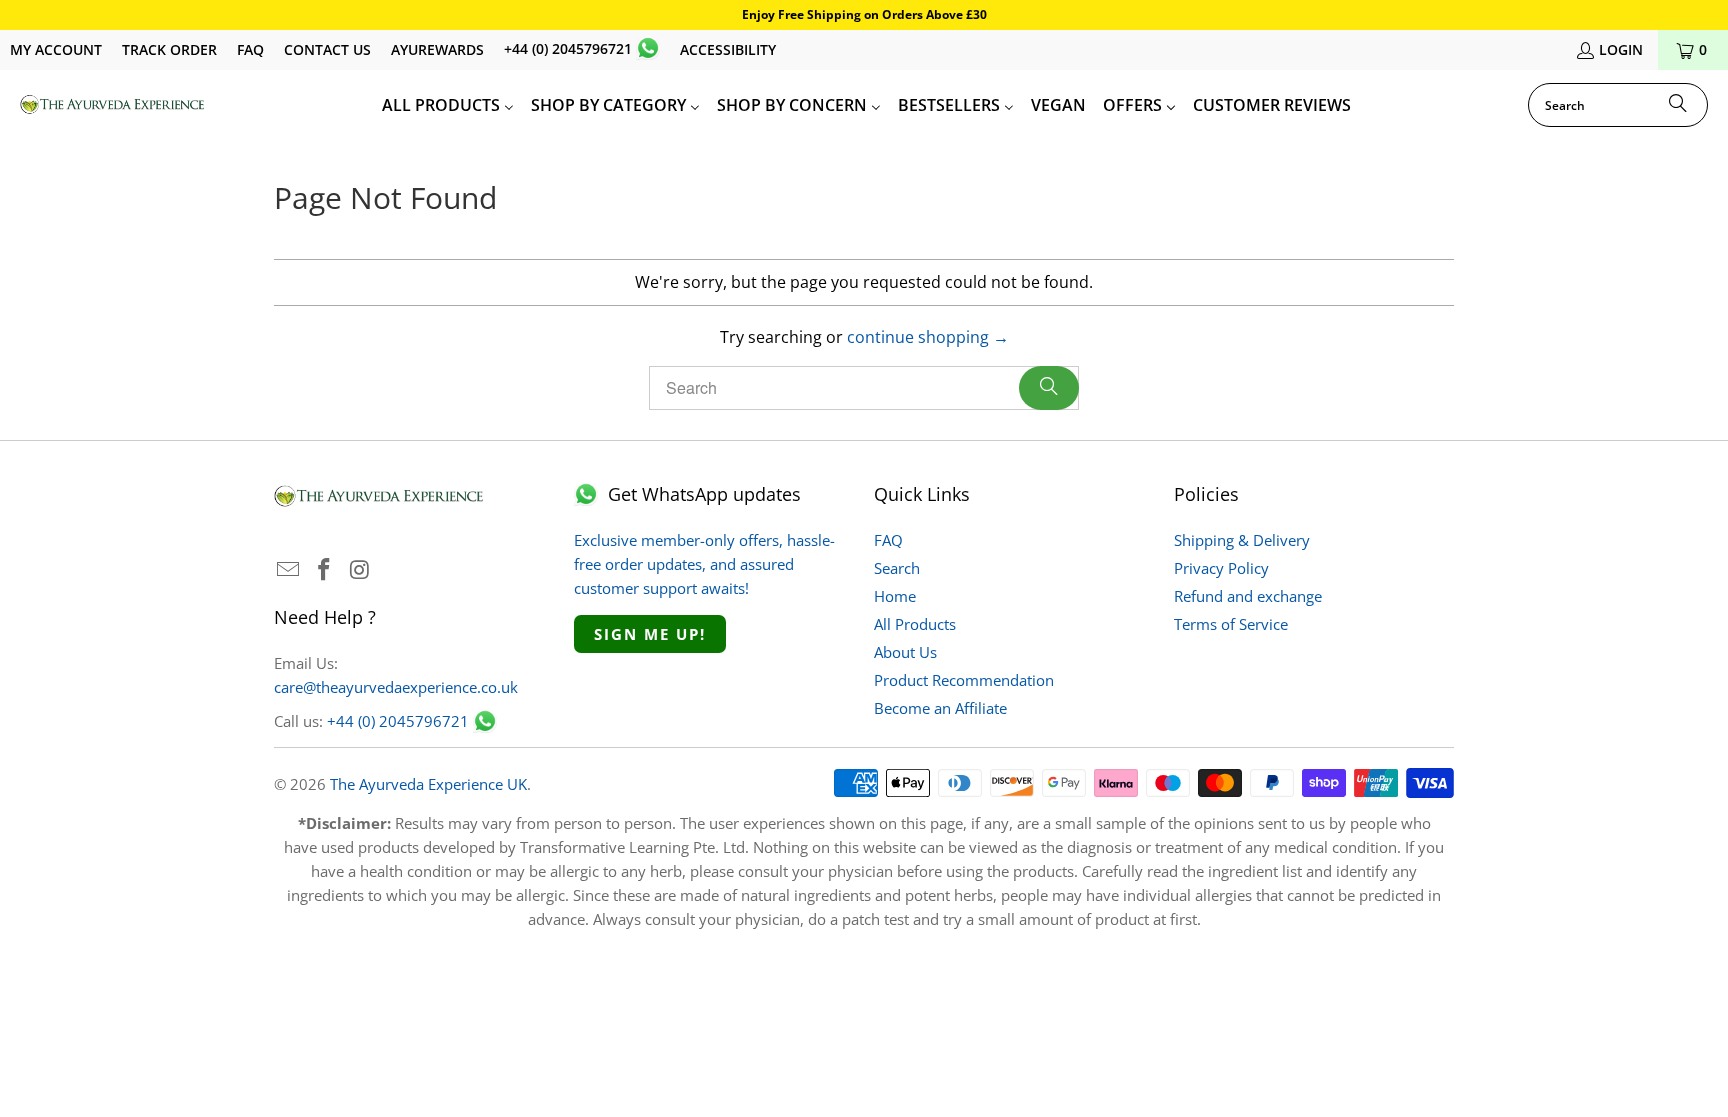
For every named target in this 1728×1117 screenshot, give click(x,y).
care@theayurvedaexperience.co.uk (396, 687)
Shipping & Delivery (1242, 540)
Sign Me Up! (650, 634)
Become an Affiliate (940, 708)
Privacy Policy (1221, 568)
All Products (915, 624)
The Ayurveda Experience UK (428, 784)
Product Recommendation (964, 680)
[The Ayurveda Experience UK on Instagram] (360, 570)
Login (1621, 49)
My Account (56, 49)
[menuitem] (448, 105)
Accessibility (728, 49)
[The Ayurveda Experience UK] (112, 105)
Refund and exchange (1248, 596)
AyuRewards (437, 49)
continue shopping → (928, 337)
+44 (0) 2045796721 (568, 48)
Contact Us (327, 49)
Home (895, 596)
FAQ (250, 49)
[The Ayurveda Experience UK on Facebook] (325, 570)
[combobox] (1618, 105)
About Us (905, 652)
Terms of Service (1231, 624)
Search (897, 568)
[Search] (1678, 105)
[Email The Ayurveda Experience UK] (289, 570)
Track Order (169, 49)
